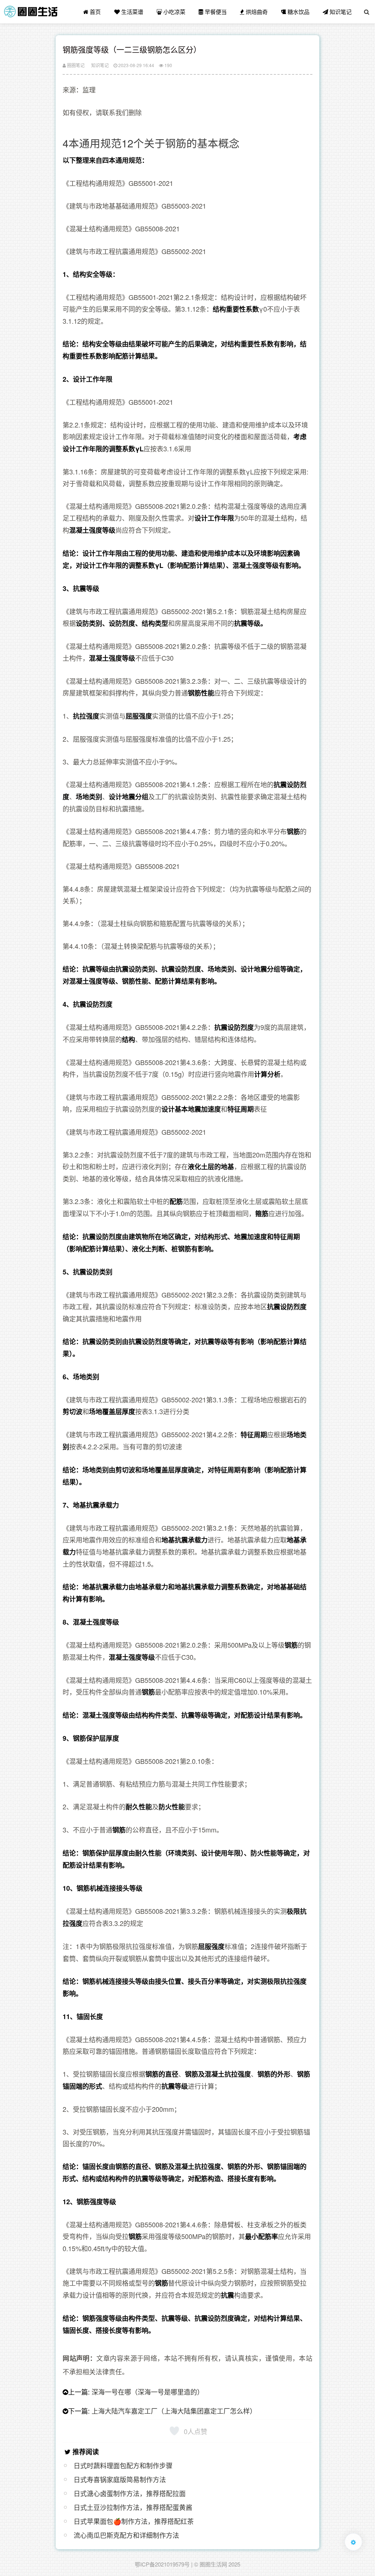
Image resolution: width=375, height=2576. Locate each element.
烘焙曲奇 (256, 12)
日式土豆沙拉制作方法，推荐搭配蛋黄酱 (133, 2507)
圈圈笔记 (75, 65)
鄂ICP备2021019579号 (162, 2564)
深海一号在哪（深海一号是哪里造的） (148, 2392)
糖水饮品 (298, 12)
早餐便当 (215, 12)
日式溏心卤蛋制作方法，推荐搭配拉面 (130, 2493)
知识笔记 (340, 12)
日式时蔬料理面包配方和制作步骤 (123, 2465)
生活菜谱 (131, 12)
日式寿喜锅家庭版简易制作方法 (120, 2479)
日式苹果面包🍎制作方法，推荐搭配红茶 (134, 2521)
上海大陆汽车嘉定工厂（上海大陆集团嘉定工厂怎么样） (174, 2411)
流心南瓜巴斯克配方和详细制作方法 (126, 2535)
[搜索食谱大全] (367, 12)
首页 (94, 12)
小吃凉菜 (174, 12)
